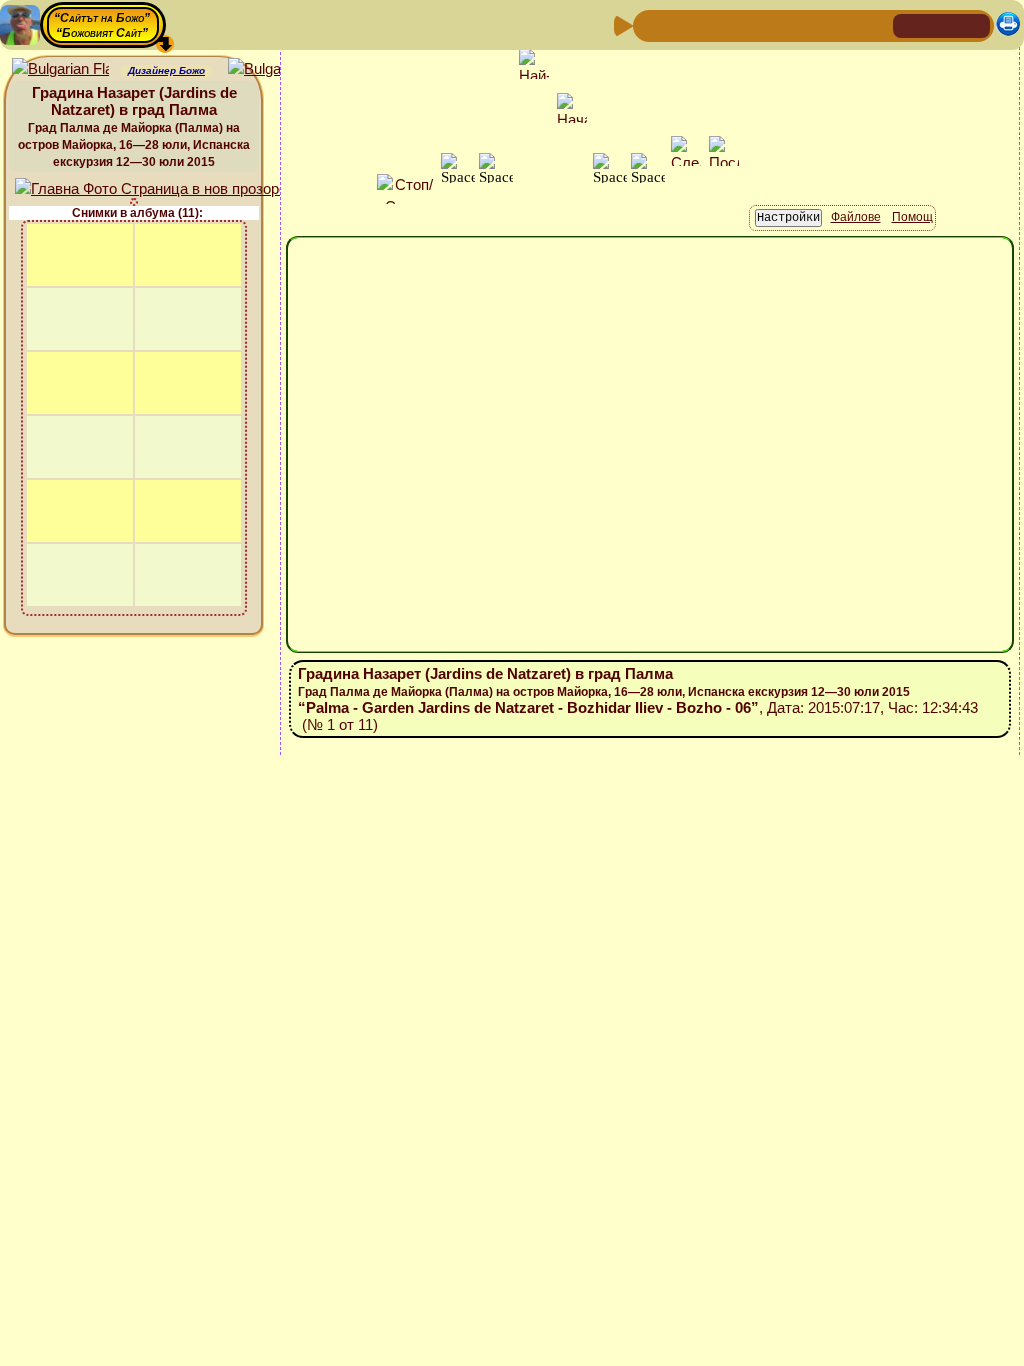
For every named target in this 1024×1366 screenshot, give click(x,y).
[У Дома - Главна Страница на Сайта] (910, 24)
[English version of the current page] (60, 69)
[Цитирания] (747, 24)
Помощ (912, 217)
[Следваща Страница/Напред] (683, 24)
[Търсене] (875, 24)
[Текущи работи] (779, 24)
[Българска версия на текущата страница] (276, 69)
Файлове (856, 217)
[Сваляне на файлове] (843, 24)
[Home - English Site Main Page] (974, 24)
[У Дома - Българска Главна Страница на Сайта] (942, 24)
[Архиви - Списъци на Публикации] (715, 24)
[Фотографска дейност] (811, 24)
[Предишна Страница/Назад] (651, 24)
